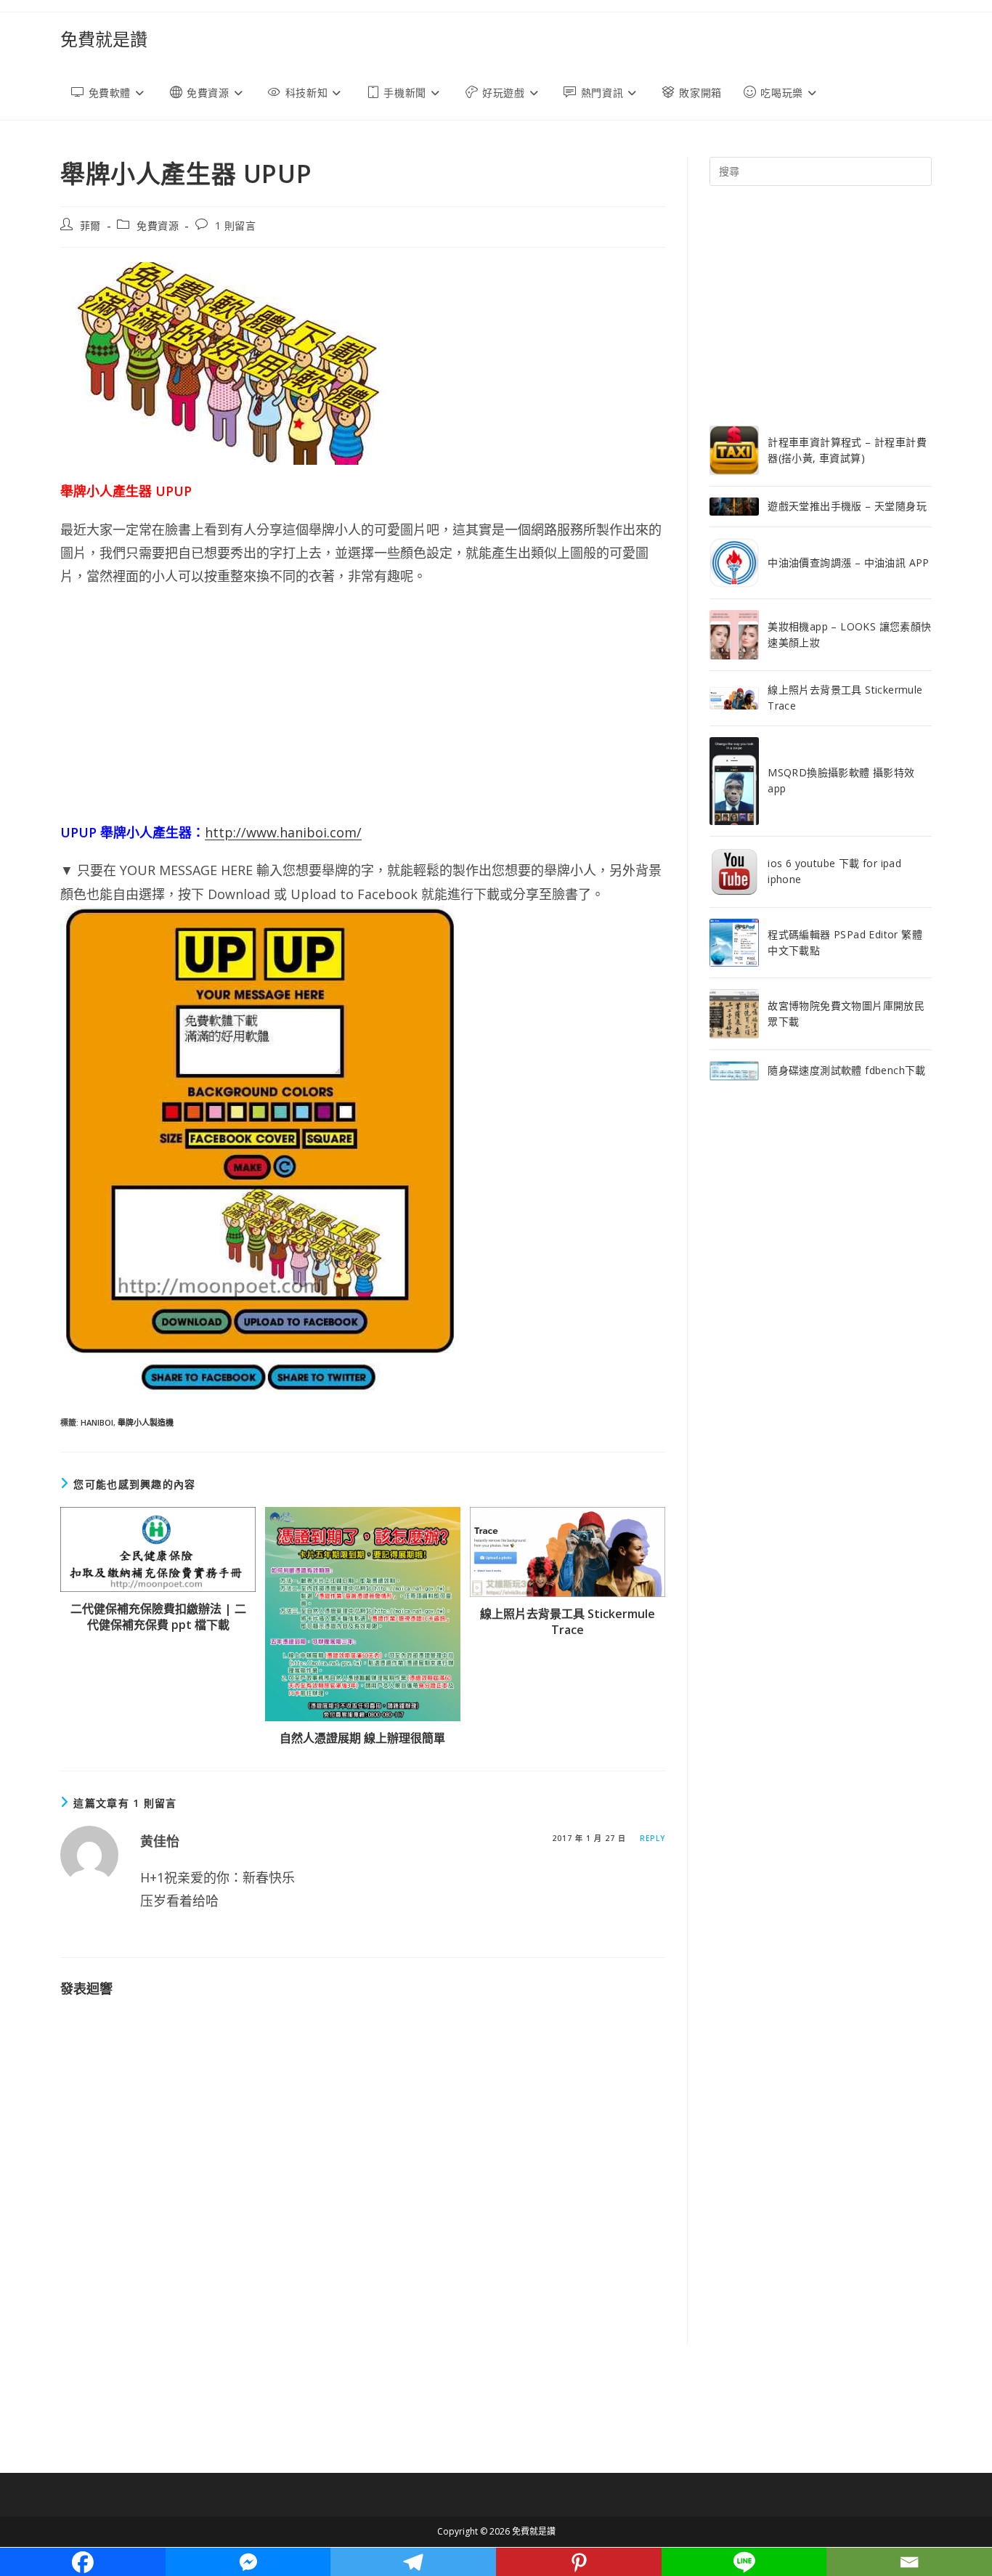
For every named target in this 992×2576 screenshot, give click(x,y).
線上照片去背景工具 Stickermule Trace (568, 1622)
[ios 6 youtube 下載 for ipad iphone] (734, 872)
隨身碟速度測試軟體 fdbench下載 (847, 1070)
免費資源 (158, 225)
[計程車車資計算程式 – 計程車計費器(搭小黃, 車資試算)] (734, 450)
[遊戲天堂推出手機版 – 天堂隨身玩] (734, 507)
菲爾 (90, 225)
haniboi (97, 1422)
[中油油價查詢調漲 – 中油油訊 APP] (734, 563)
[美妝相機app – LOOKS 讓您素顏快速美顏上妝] (734, 635)
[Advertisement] (363, 704)
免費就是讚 (104, 39)
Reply (652, 1838)
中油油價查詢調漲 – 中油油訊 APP (849, 562)
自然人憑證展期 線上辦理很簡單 (362, 1738)
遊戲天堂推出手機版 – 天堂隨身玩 (847, 506)
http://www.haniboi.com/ (283, 832)
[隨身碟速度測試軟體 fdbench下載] (734, 1071)
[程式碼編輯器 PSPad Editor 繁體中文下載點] (734, 943)
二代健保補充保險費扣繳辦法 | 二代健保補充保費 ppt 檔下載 (158, 1617)
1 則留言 (236, 225)
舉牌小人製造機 (146, 1422)
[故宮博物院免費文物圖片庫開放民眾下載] (734, 1014)
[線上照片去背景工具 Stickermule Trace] (734, 698)
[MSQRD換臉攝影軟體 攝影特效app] (734, 781)
